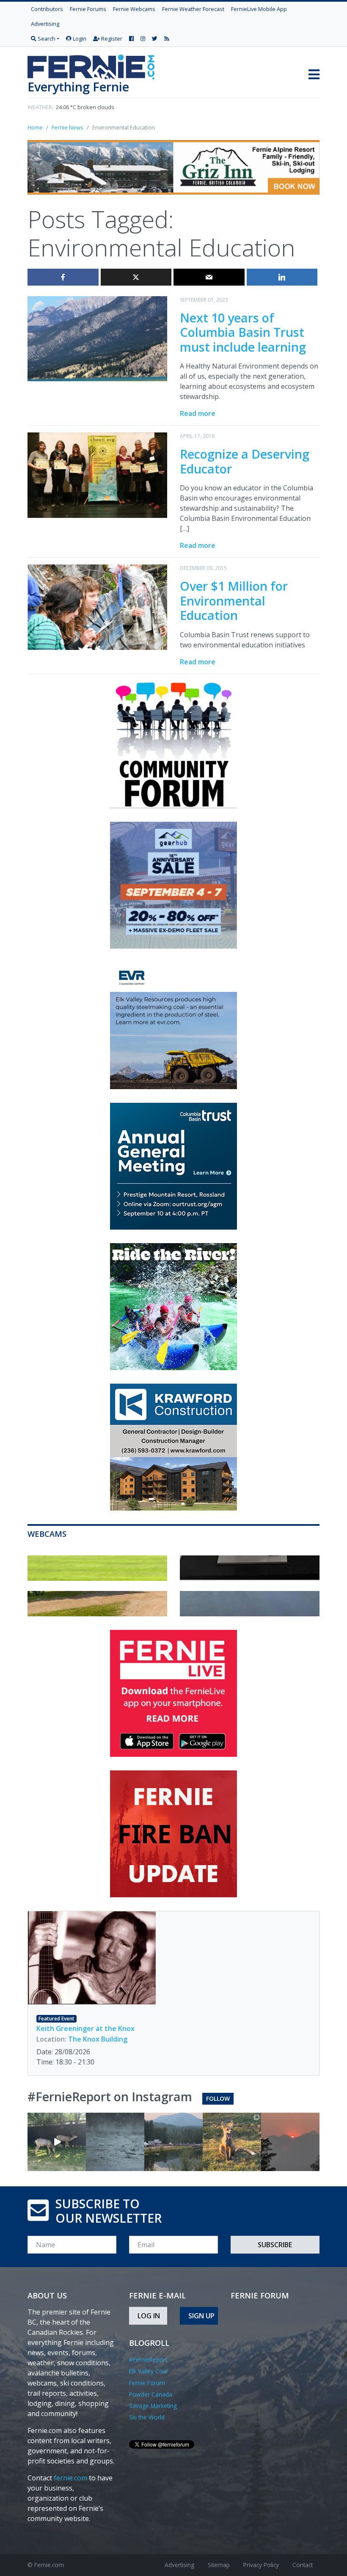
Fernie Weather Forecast (193, 9)
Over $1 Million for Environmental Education (234, 600)
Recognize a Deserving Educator (245, 461)
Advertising (45, 24)
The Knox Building (98, 2039)
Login (79, 39)
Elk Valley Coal (148, 2371)
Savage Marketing (153, 2406)
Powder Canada (151, 2394)
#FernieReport (148, 2360)
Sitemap (219, 2565)
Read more (198, 413)
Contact (303, 2565)
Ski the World (147, 2417)
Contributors (47, 9)
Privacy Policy (261, 2565)
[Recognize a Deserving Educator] (97, 474)
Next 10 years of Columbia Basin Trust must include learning (243, 332)
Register (111, 39)
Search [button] (46, 39)
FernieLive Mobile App (259, 9)
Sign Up (201, 2316)
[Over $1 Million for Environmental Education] (97, 606)
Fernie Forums (88, 9)
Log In (149, 2316)
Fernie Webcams (134, 9)
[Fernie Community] (94, 65)
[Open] (57, 2142)
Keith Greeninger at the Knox (85, 2028)
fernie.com (70, 2478)
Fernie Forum (147, 2383)
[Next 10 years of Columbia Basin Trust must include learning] (97, 338)
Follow (218, 2099)
